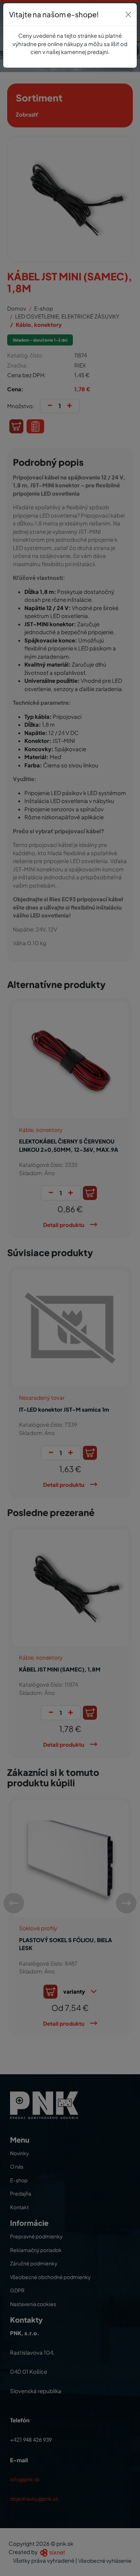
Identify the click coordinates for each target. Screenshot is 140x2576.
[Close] (128, 15)
